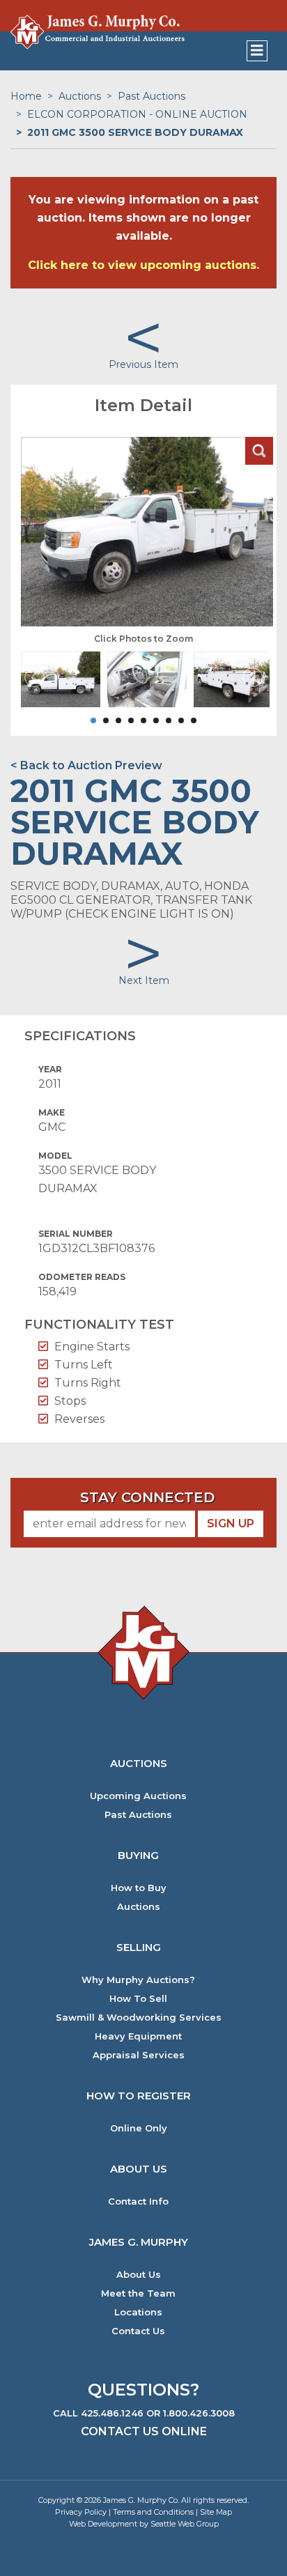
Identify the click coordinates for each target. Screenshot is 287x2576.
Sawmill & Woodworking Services (139, 2018)
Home (26, 96)
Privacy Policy (81, 2512)
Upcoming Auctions (138, 1796)
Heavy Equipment (138, 2036)
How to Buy (139, 1888)
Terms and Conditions (153, 2512)
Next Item (144, 980)
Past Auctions (152, 96)
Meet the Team (138, 2293)
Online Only (139, 2128)
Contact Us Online (144, 2431)
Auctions (80, 96)
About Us (139, 2275)
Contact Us (138, 2331)
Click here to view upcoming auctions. (143, 265)
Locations (138, 2312)
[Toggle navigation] (257, 51)
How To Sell (138, 1999)
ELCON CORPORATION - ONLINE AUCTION (137, 114)
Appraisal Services (139, 2055)
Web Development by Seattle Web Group (144, 2524)
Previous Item (143, 364)
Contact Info (138, 2201)
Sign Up (231, 1524)
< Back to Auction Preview (86, 765)
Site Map (216, 2512)
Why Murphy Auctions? (138, 1980)
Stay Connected (147, 1497)
